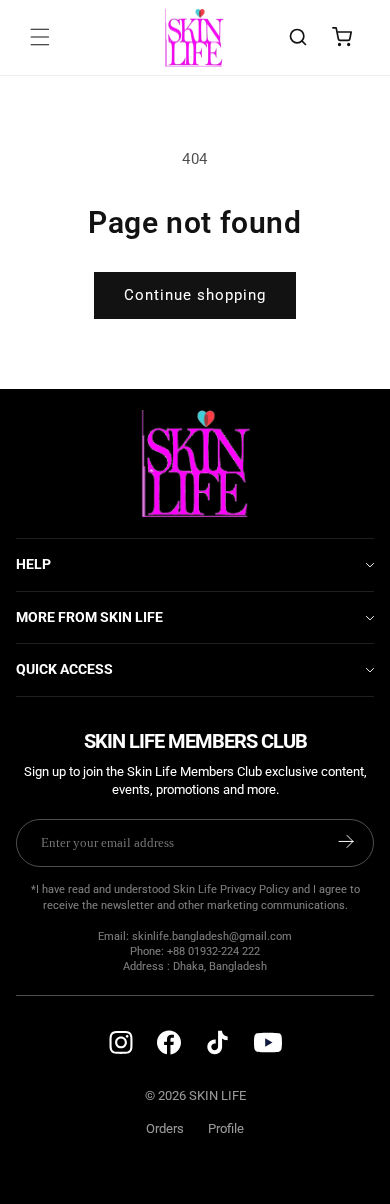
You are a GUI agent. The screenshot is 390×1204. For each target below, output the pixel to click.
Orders (165, 1128)
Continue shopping (195, 295)
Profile (226, 1128)
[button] (40, 37)
